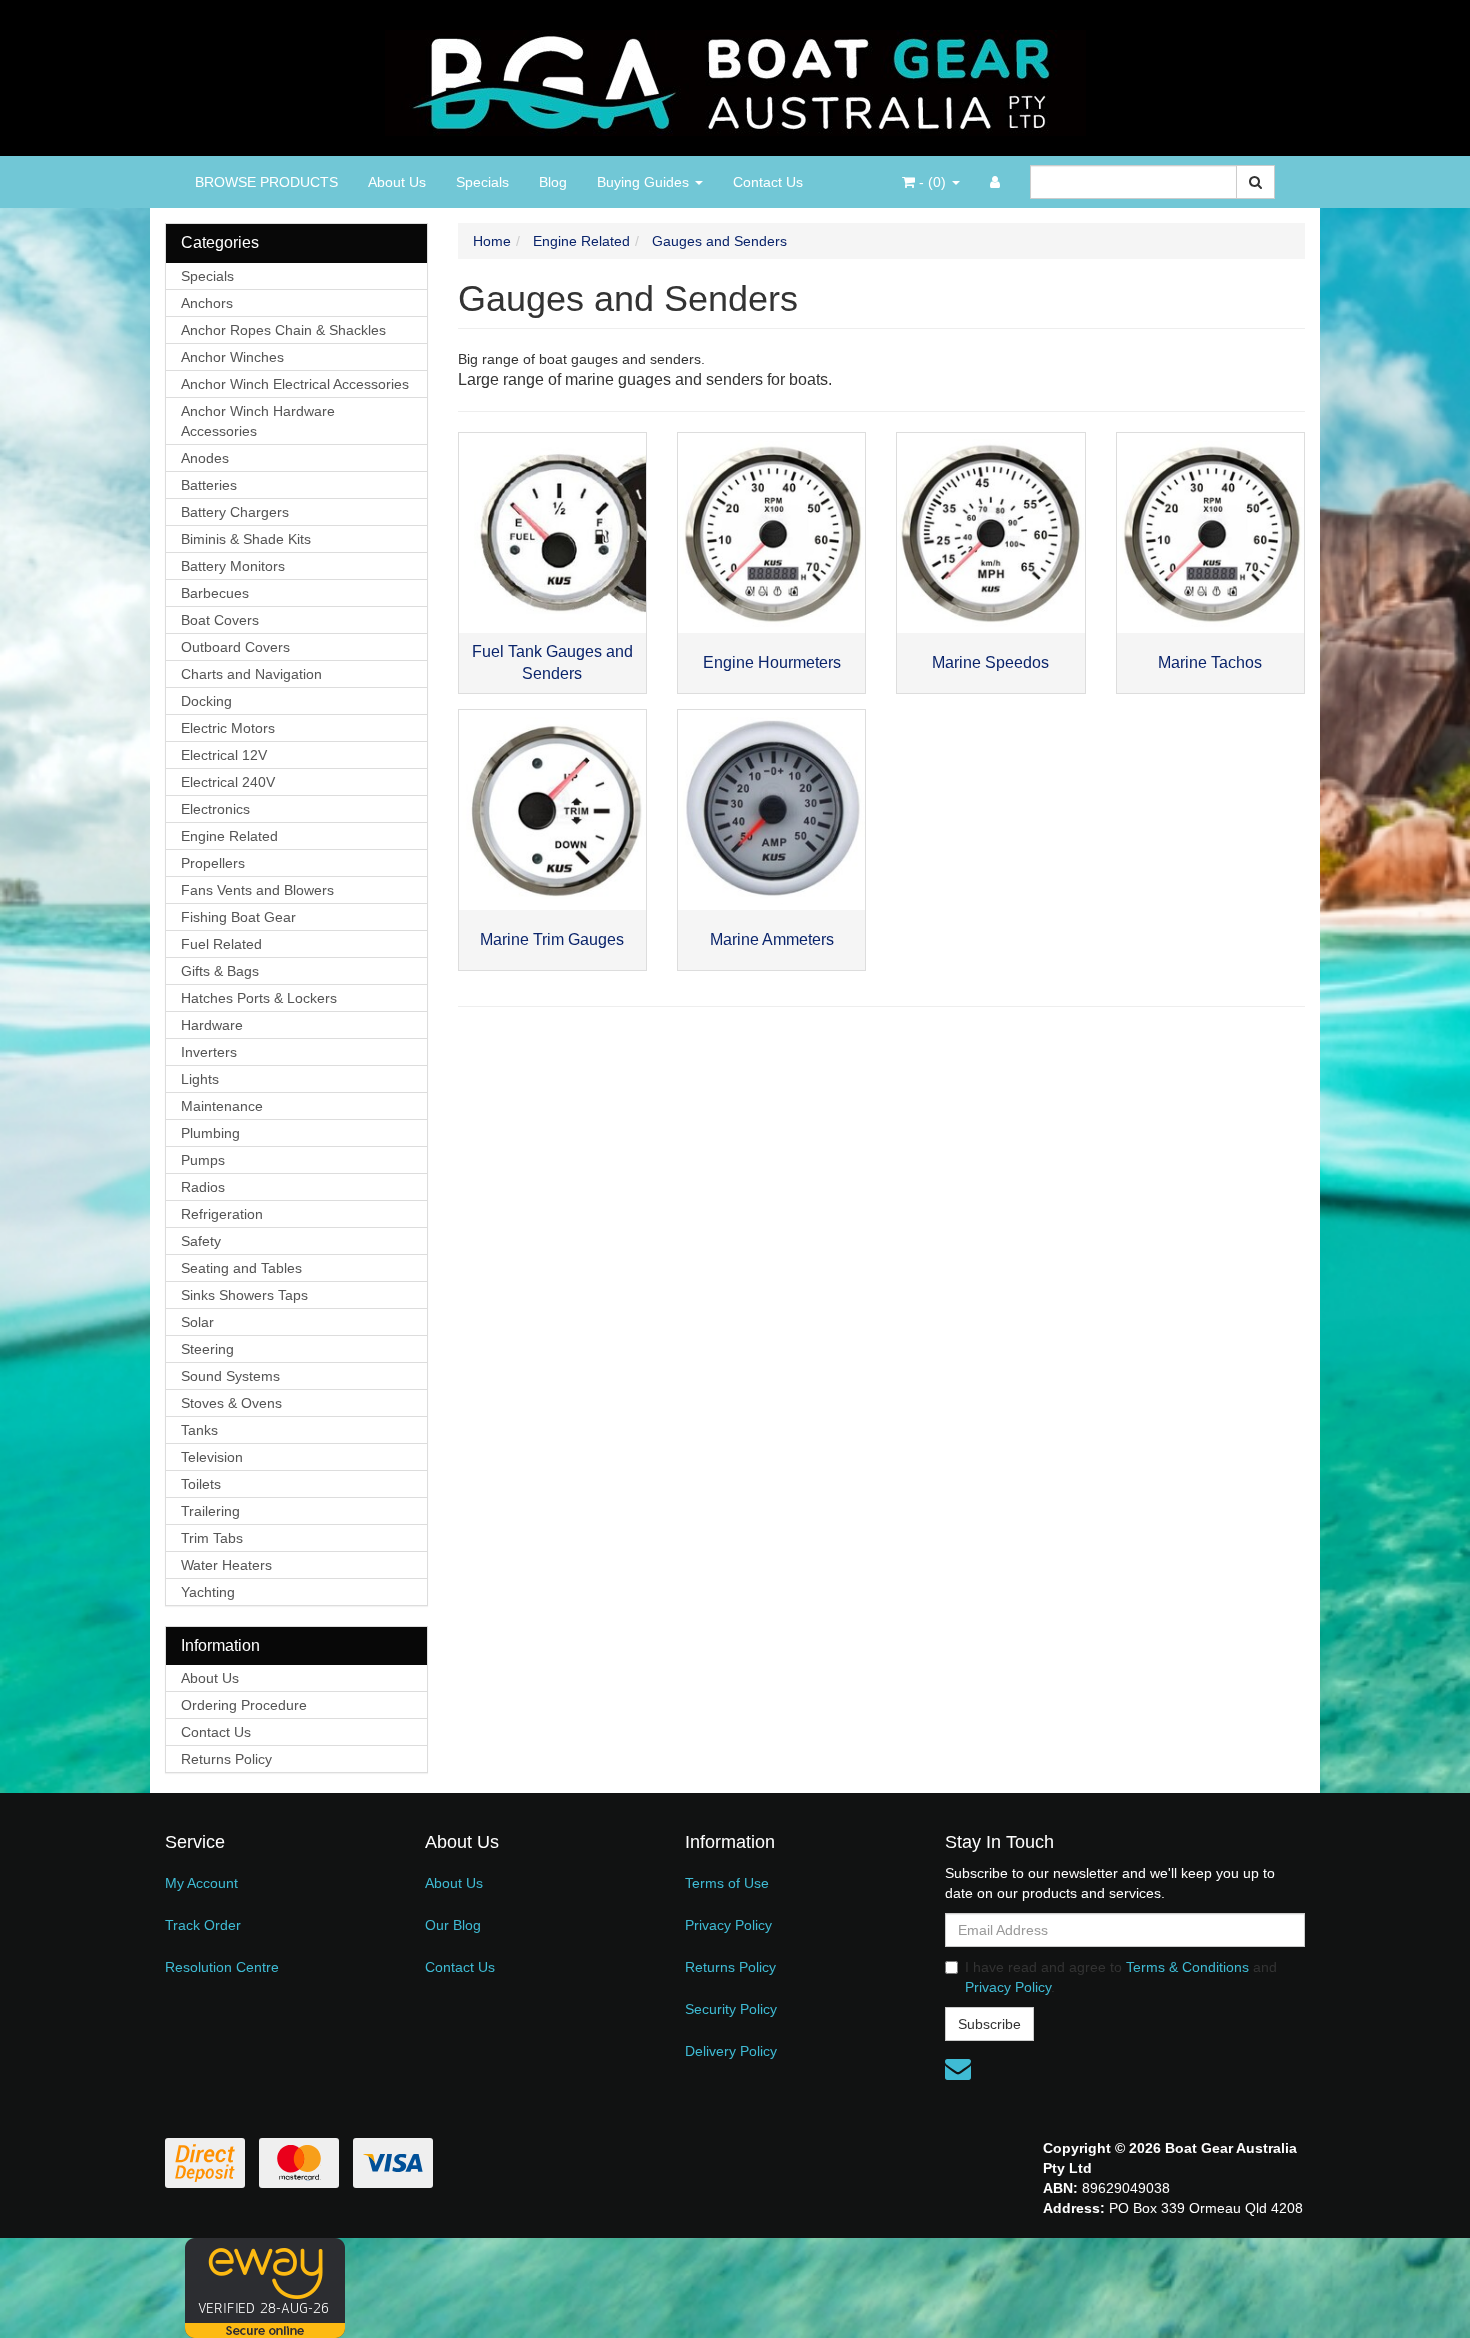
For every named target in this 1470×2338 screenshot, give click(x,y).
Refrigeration (222, 1214)
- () (932, 182)
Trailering (210, 1511)
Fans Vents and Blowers (257, 890)
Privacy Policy (728, 1925)
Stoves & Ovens (231, 1403)
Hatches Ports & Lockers (259, 998)
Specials (482, 182)
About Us (397, 182)
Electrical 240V (228, 782)
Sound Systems (230, 1376)
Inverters (209, 1052)
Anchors (207, 303)
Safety (201, 1241)
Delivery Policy (731, 2051)
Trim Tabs (212, 1538)
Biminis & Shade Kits (246, 539)
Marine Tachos (1210, 662)
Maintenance (222, 1106)
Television (212, 1457)
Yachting (208, 1592)
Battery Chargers (235, 512)
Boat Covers (220, 620)
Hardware (212, 1025)
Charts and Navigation (251, 674)
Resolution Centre (222, 1967)
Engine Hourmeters (772, 662)
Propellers (213, 863)
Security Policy (731, 2009)
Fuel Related (221, 944)
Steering (207, 1349)
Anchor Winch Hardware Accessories (258, 421)
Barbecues (215, 593)
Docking (206, 701)
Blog (553, 182)
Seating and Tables (241, 1268)
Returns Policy (226, 1759)
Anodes (205, 458)
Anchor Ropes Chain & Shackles (283, 330)
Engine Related (229, 836)
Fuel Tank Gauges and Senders (552, 663)
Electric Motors (228, 728)
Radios (203, 1187)
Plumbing (210, 1133)
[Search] (1255, 182)
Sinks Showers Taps (244, 1295)
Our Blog (453, 1925)
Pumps (203, 1160)
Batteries (209, 485)
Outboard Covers (235, 647)
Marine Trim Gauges (552, 939)
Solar (197, 1322)
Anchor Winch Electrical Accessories (295, 384)
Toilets (201, 1484)
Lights (200, 1079)
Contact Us (768, 182)
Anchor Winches (232, 357)
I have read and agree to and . (1121, 1977)
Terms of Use (727, 1883)
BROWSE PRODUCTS (266, 182)
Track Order (203, 1925)
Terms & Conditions (1187, 1967)
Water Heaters (226, 1565)
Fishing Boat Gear (238, 917)
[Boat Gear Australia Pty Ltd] (735, 77)
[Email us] (958, 2069)
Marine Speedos (990, 662)
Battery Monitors (233, 566)
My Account (201, 1883)
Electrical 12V (224, 755)
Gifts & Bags (220, 971)
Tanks (199, 1430)
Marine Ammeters (772, 939)
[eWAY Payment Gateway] (265, 2287)
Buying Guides (645, 182)
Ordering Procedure (244, 1705)
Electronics (215, 809)
